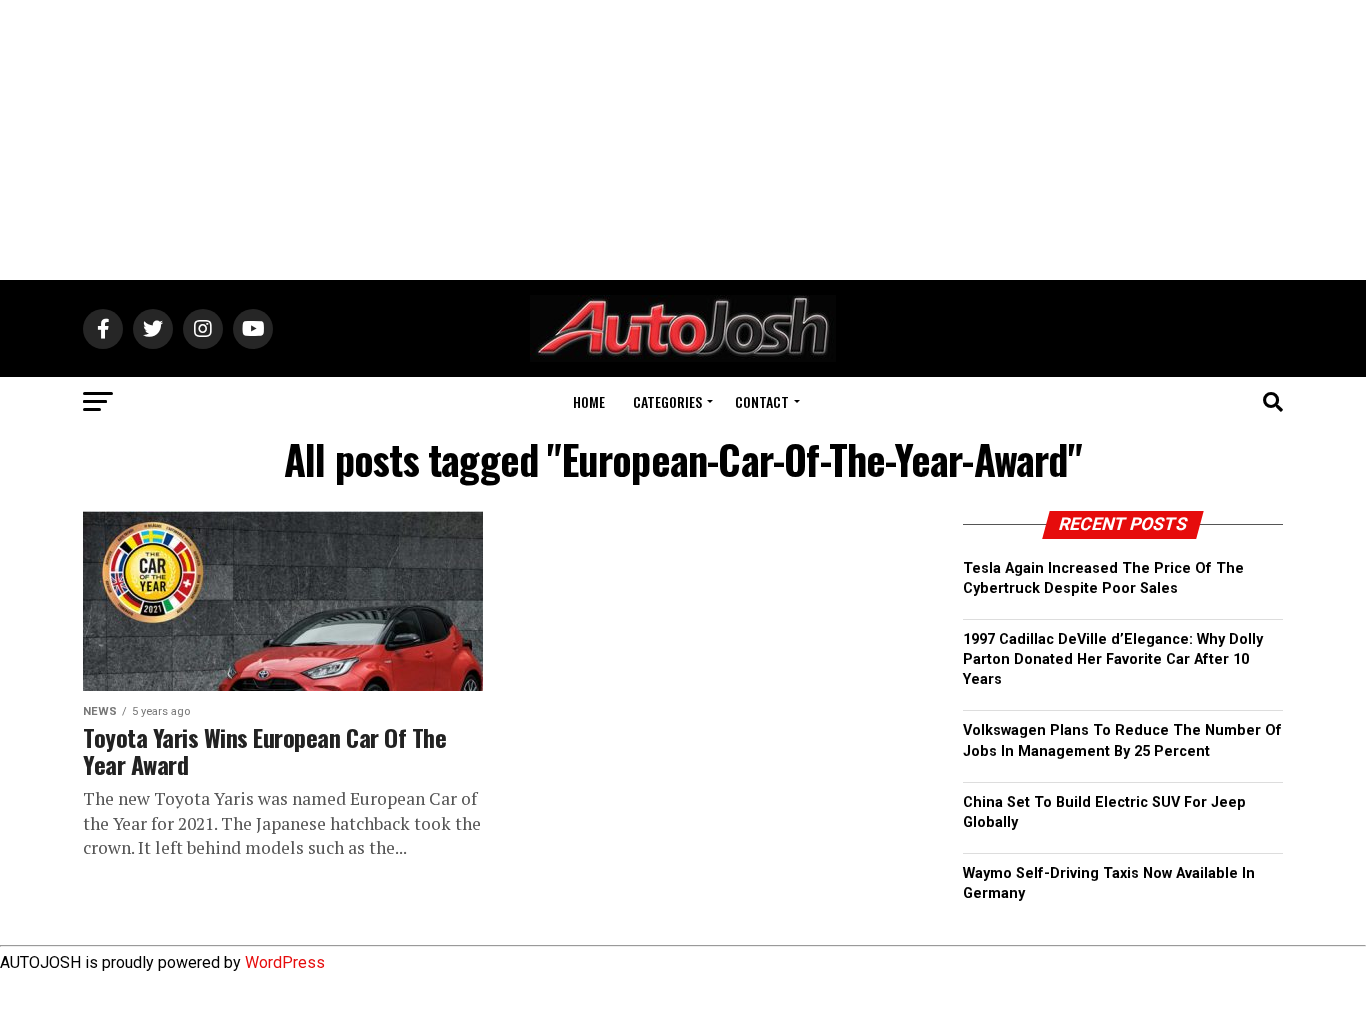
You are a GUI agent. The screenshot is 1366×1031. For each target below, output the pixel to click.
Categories (667, 401)
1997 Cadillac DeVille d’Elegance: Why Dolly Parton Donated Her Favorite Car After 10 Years (1113, 659)
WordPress (285, 962)
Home (589, 401)
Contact (762, 401)
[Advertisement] (683, 140)
